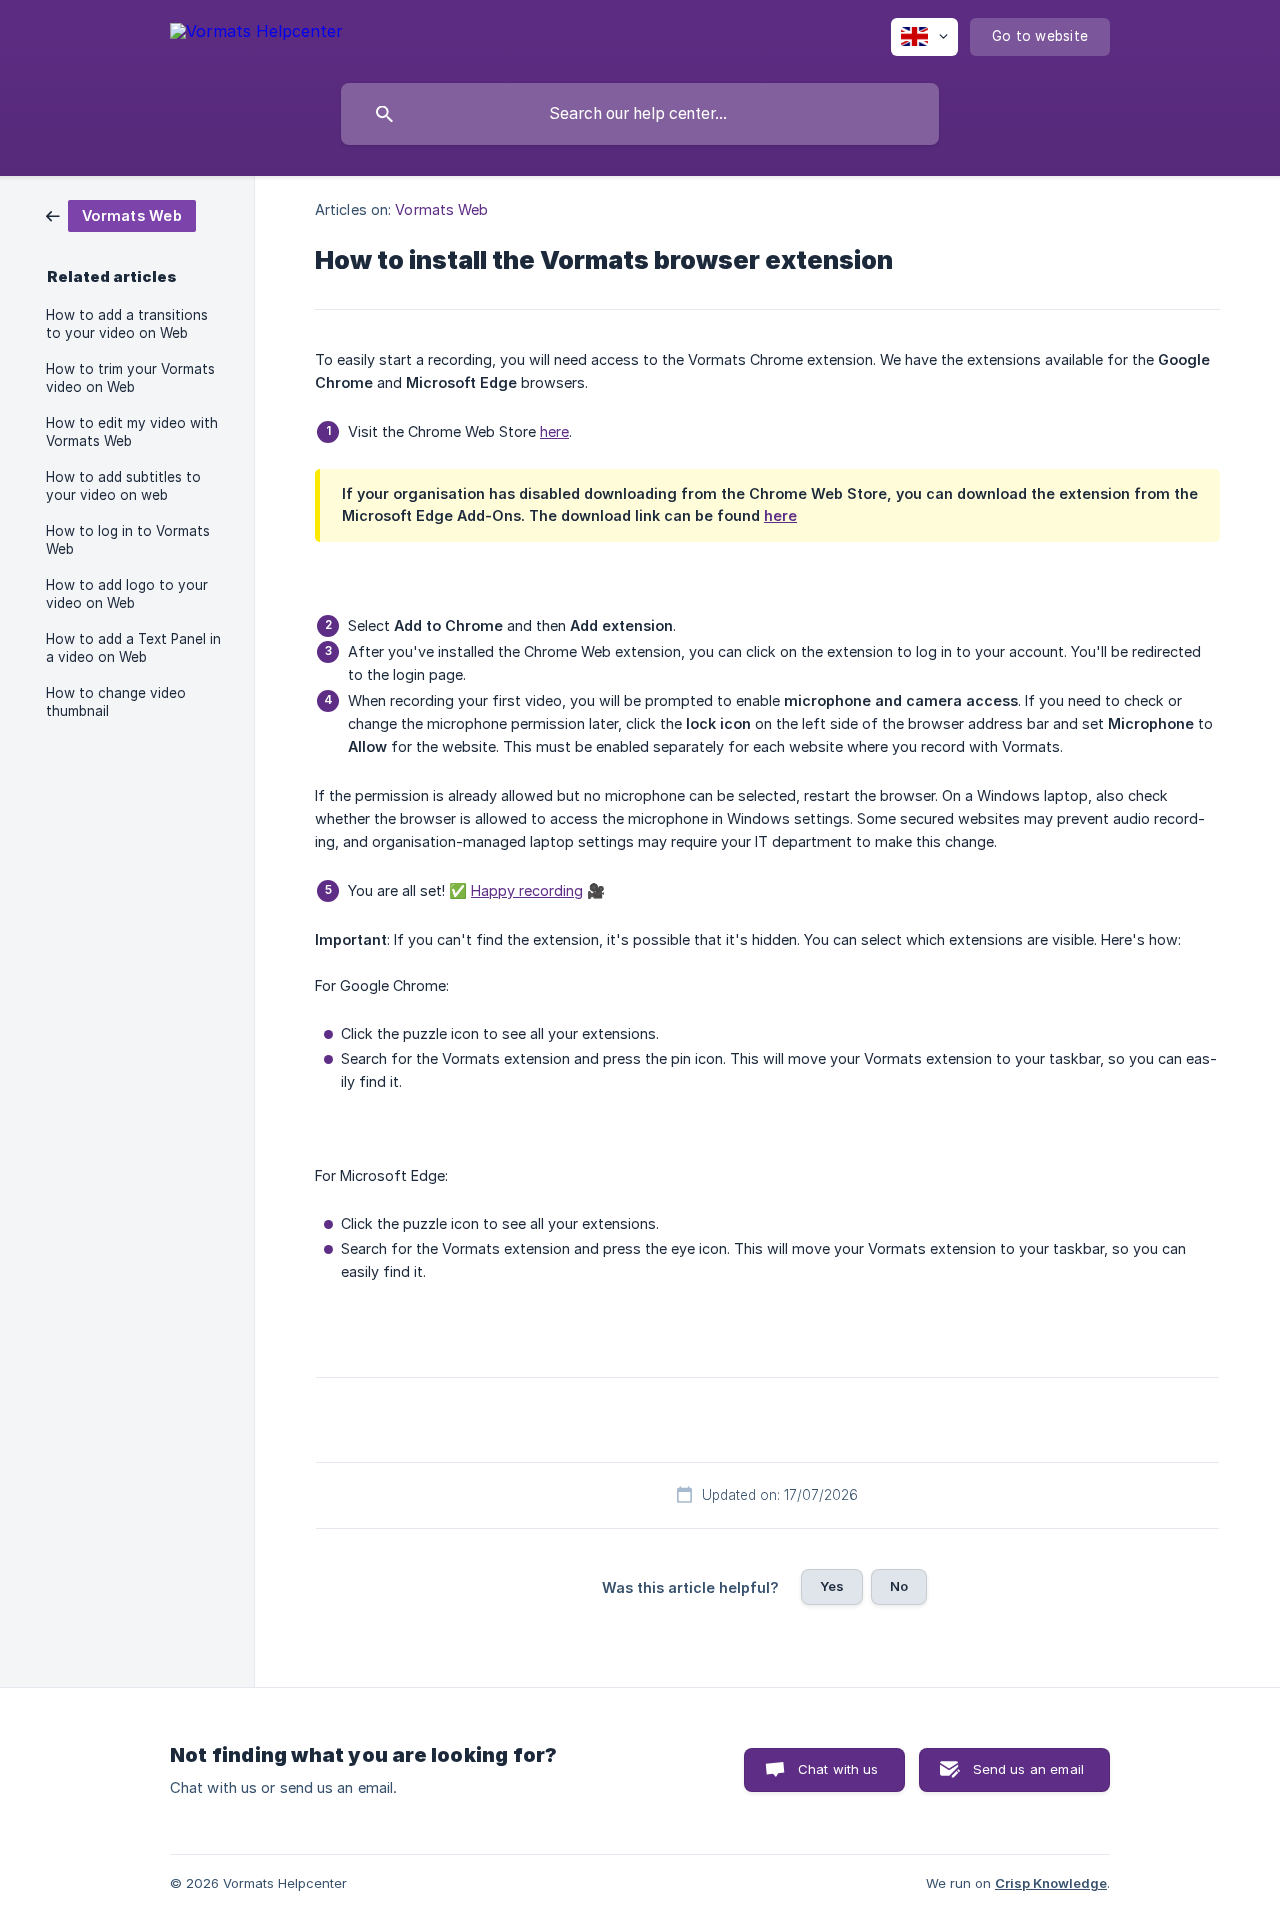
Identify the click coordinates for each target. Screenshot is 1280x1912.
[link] (121, 214)
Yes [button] (832, 1586)
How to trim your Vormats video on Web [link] (130, 378)
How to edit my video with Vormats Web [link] (132, 432)
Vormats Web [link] (441, 209)
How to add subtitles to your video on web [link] (123, 486)
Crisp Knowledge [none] (1051, 1883)
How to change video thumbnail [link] (116, 702)
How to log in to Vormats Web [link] (128, 540)
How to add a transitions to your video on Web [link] (127, 324)
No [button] (899, 1586)
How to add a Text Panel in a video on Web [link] (133, 648)
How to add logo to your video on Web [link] (127, 594)
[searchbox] (640, 114)
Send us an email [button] (1028, 1769)
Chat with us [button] (838, 1769)
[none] (256, 34)
